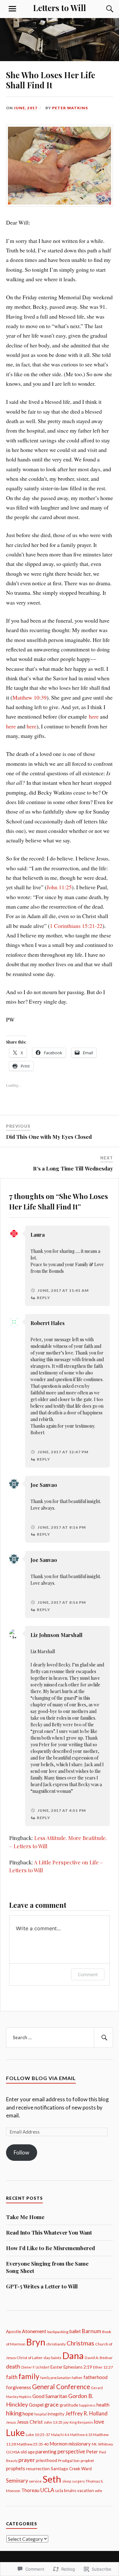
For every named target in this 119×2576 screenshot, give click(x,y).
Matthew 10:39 (30, 697)
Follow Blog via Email (41, 2078)
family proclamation (56, 2378)
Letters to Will (60, 8)
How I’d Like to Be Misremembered (50, 2248)
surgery (78, 2481)
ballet (75, 2331)
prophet (87, 2461)
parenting (46, 2452)
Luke (15, 2433)
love (99, 2422)
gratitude (69, 2405)
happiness (87, 2405)
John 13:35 (53, 2422)
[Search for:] (60, 2038)
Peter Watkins (70, 108)
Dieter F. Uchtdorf (35, 2367)
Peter (92, 2452)
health (103, 2405)
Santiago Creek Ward (71, 2469)
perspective (71, 2452)
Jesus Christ (30, 2422)
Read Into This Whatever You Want (49, 2232)
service (35, 2481)
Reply (43, 1298)
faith (12, 2377)
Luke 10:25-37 (38, 2435)
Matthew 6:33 (81, 2435)
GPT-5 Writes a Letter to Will (42, 2286)
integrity (56, 2414)
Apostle (13, 2332)
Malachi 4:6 (60, 2435)
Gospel (36, 2405)
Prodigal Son (69, 2461)
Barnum (92, 2331)
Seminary (17, 2481)
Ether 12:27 (103, 2367)
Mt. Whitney (102, 2444)
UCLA (47, 2490)
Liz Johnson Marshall (56, 1635)
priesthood (46, 2460)
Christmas (80, 2343)
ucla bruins (66, 2490)
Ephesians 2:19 (78, 2367)
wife (99, 2491)
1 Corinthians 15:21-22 (76, 926)
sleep (67, 2481)
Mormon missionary (70, 2444)
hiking (14, 2413)
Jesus (11, 2422)
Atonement (34, 2331)
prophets (16, 2468)
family (29, 2376)
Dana (73, 2355)
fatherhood (96, 2377)
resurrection (38, 2469)
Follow (21, 2152)
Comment (88, 1974)
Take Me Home (25, 2217)
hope (28, 2414)
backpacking (58, 2332)
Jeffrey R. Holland (86, 2414)
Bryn (36, 2342)
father (77, 2378)
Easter (56, 2367)
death (13, 2367)
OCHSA (13, 2452)
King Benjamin (81, 2422)
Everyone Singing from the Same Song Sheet (47, 2267)
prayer (27, 2460)
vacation (86, 2490)
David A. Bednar (99, 2358)
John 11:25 (59, 887)
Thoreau (30, 2490)
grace (52, 2404)
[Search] (103, 9)
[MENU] (12, 9)
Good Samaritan (50, 2396)
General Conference (61, 2387)
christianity (56, 2344)
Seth (52, 2479)
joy (66, 2422)
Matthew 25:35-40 (33, 2444)
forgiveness (19, 2387)
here (94, 716)
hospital (40, 2414)
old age (28, 2452)
